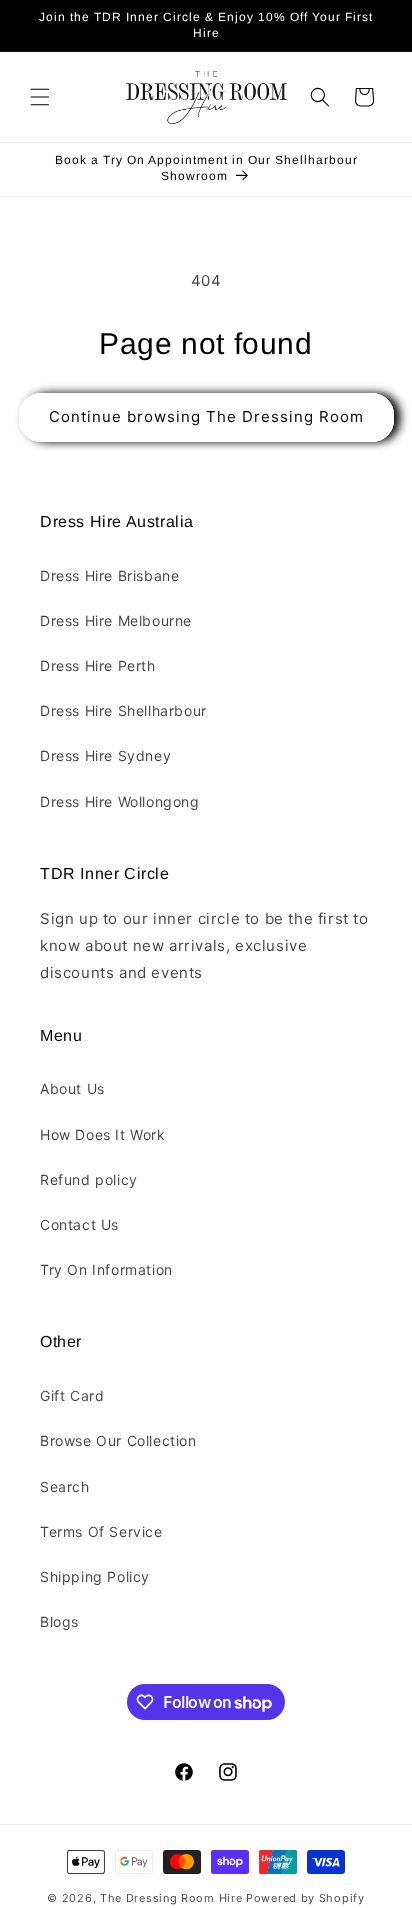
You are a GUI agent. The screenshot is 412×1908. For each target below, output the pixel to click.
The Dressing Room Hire (171, 1898)
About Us (72, 1088)
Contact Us (79, 1224)
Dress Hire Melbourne (116, 620)
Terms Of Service (101, 1531)
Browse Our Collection (118, 1440)
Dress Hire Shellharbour (123, 710)
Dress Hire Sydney (105, 755)
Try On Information (106, 1269)
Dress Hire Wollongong (120, 801)
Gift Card (72, 1395)
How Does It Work (103, 1134)
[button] (40, 97)
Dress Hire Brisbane (109, 575)
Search (65, 1486)
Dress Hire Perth (98, 665)
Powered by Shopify (305, 1898)
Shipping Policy (95, 1576)
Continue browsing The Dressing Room (206, 416)
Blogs (59, 1621)
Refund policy (89, 1179)
